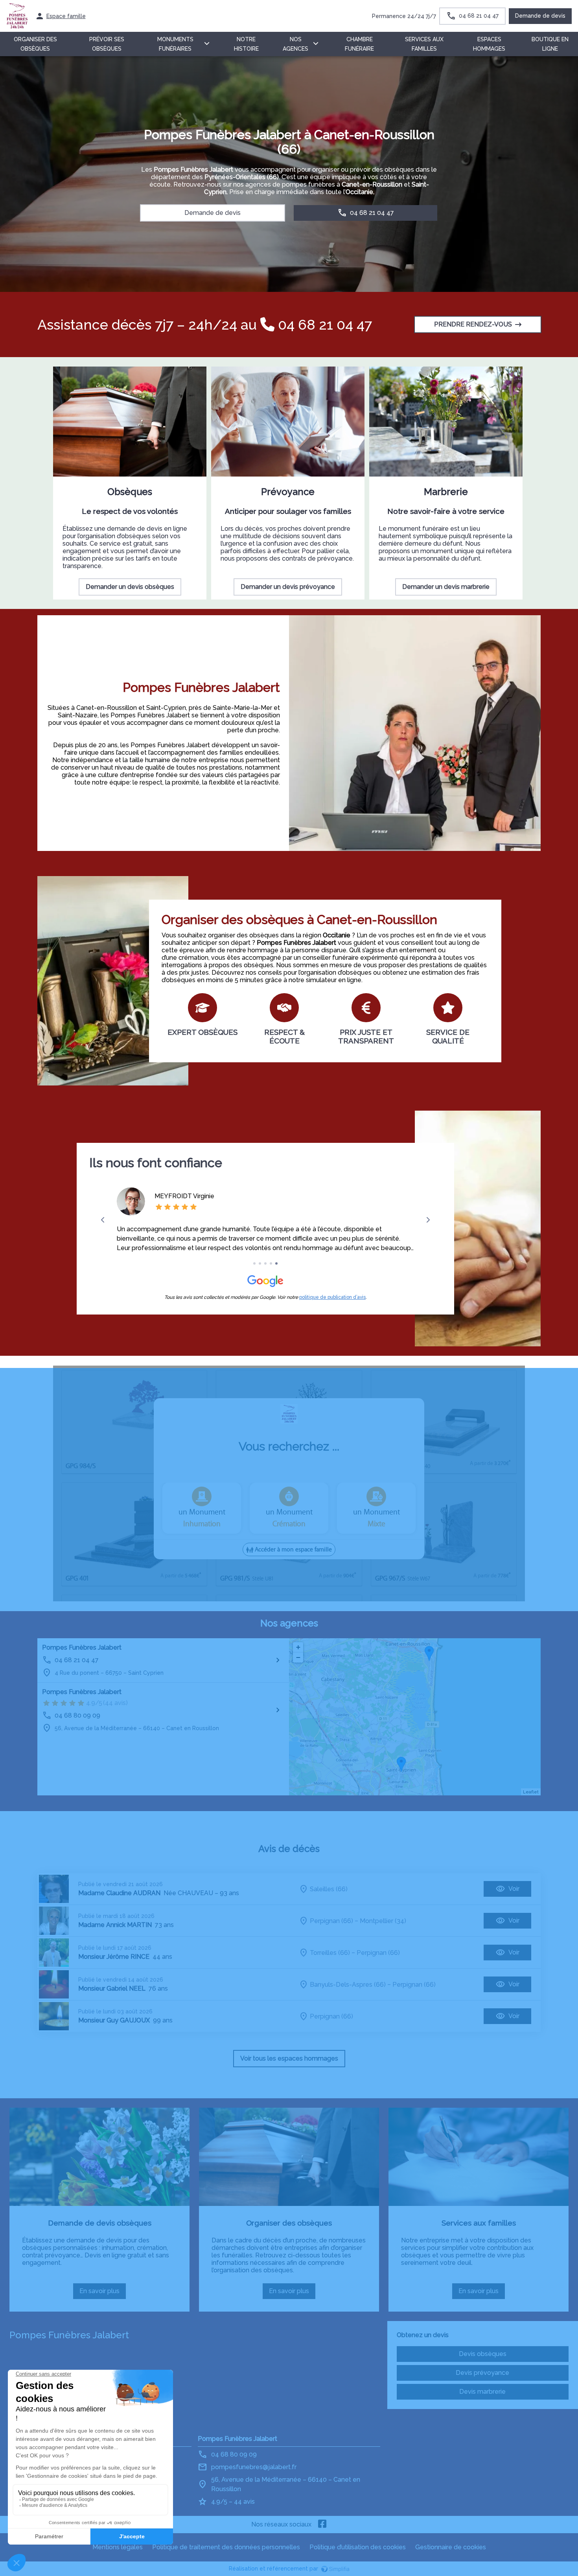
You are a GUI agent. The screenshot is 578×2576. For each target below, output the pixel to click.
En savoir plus (103, 2293)
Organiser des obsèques (289, 2223)
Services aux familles (479, 2223)
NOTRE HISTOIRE (246, 44)
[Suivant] (428, 1220)
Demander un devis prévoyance (288, 587)
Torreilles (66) (330, 1953)
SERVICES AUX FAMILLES (424, 44)
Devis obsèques (483, 2354)
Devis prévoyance (482, 2373)
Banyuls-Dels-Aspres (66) (348, 1985)
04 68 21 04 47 (323, 325)
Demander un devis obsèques (130, 587)
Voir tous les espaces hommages (289, 2058)
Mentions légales (118, 2547)
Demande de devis (540, 16)
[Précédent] (103, 1220)
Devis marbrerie (482, 2392)
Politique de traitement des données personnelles (226, 2547)
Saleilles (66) (329, 1889)
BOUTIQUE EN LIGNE (550, 44)
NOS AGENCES (295, 44)
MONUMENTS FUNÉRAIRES (175, 44)
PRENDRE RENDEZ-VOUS (473, 324)
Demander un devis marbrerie (446, 587)
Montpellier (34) (383, 1921)
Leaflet (531, 1792)
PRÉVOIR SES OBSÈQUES (107, 44)
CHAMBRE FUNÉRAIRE (359, 44)
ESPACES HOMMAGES (489, 44)
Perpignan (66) (331, 1921)
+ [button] (298, 1647)
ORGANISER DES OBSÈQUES (35, 44)
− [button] (298, 1657)
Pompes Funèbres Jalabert (82, 1647)
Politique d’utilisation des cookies (358, 2547)
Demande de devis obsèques (100, 2223)
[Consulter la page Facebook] (322, 2525)
